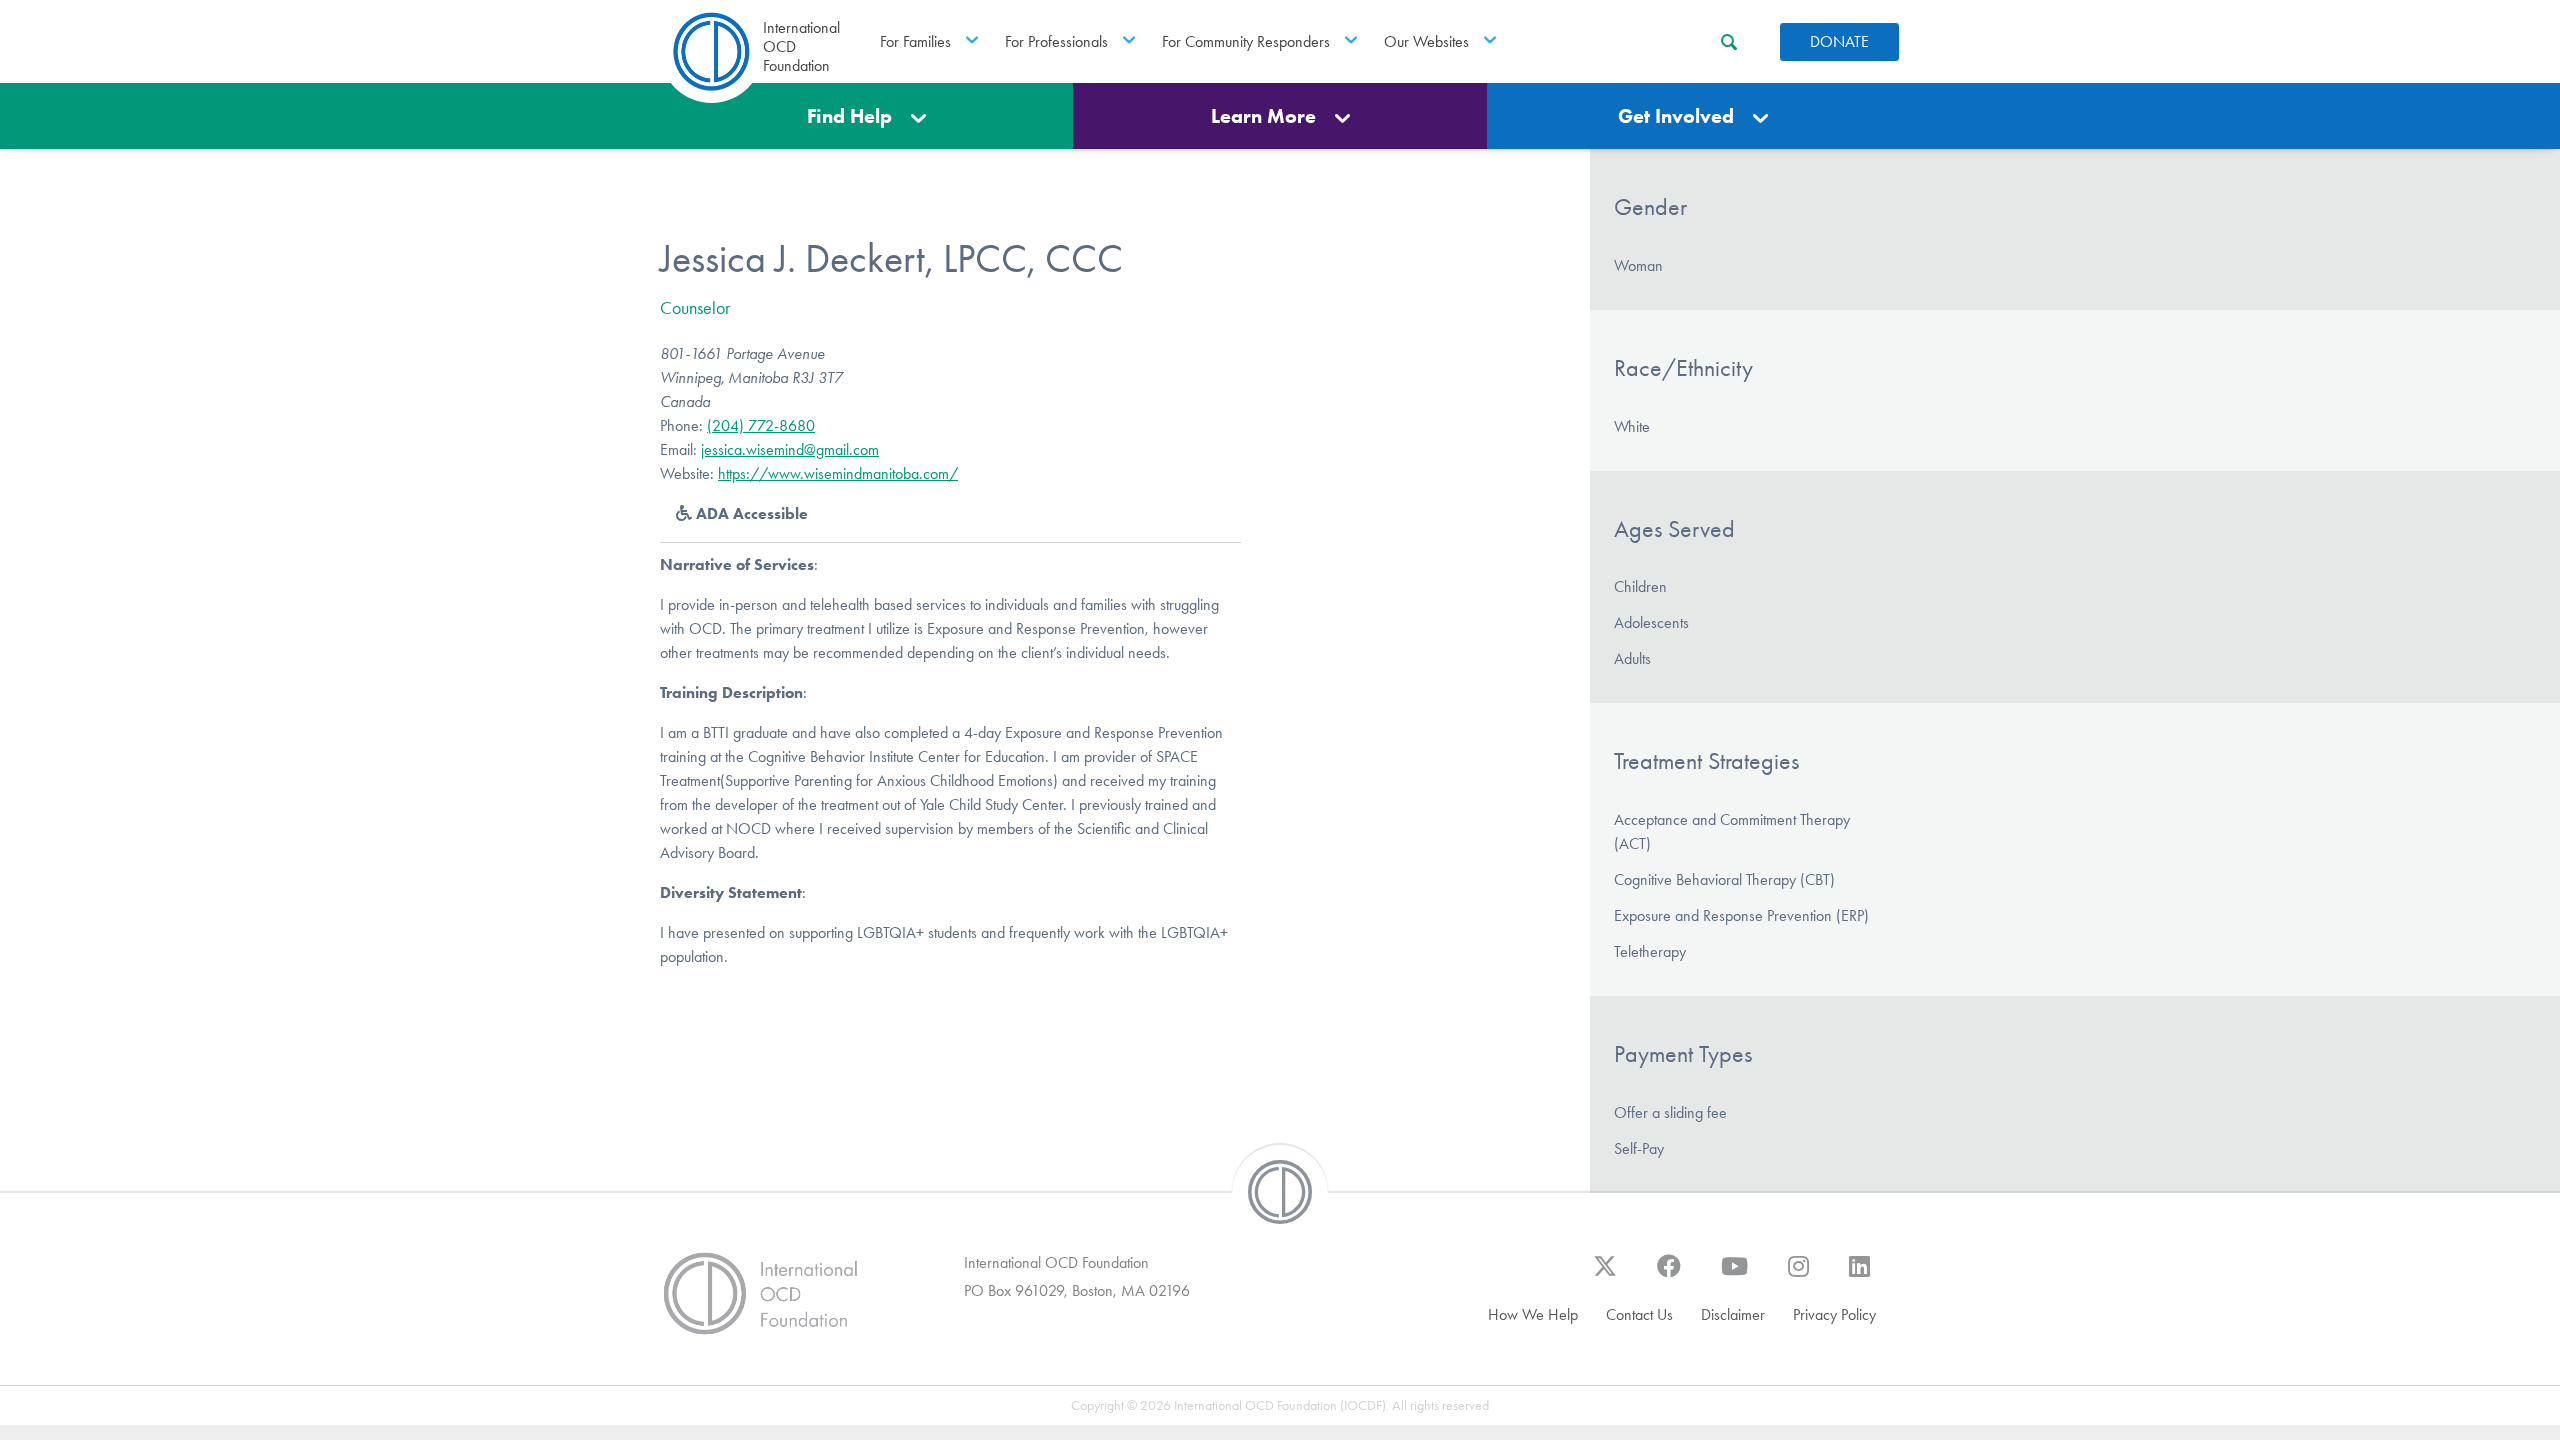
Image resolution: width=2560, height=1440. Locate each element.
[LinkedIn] (1859, 1276)
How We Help (1533, 1314)
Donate (1839, 41)
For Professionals (1056, 41)
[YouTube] (1734, 1276)
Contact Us (1639, 1314)
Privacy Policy (1834, 1314)
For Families (915, 41)
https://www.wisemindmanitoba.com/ (838, 473)
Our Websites (1426, 41)
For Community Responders (1246, 41)
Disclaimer (1733, 1314)
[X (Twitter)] (1605, 1276)
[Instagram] (1798, 1276)
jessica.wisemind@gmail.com (790, 449)
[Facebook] (1669, 1276)
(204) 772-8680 (761, 425)
